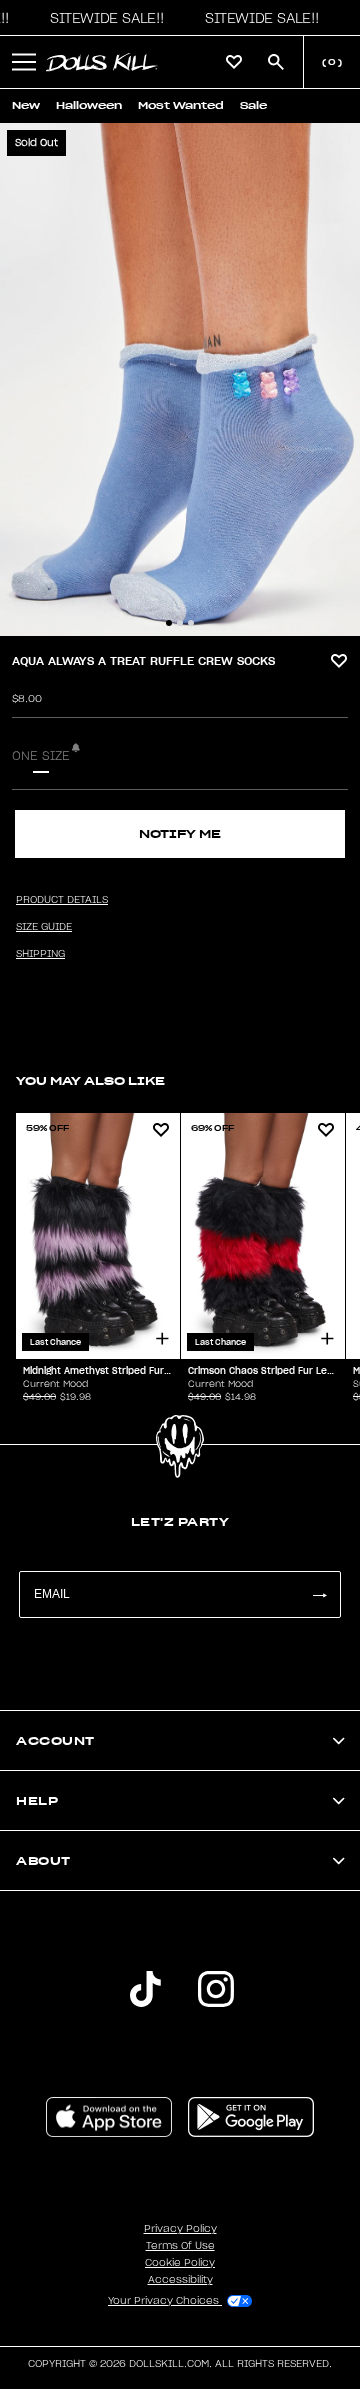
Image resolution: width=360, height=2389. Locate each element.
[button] (102, 18)
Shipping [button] (40, 954)
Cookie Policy (180, 2263)
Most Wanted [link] (181, 105)
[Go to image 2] (180, 623)
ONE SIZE (41, 756)
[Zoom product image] (180, 379)
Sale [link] (253, 105)
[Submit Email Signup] (319, 1594)
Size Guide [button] (44, 927)
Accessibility (180, 2280)
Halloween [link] (89, 105)
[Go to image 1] (169, 623)
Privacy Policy (180, 2229)
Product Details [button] (62, 900)
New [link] (26, 105)
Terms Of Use (180, 2246)
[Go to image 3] (191, 623)
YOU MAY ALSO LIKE (90, 1080)
